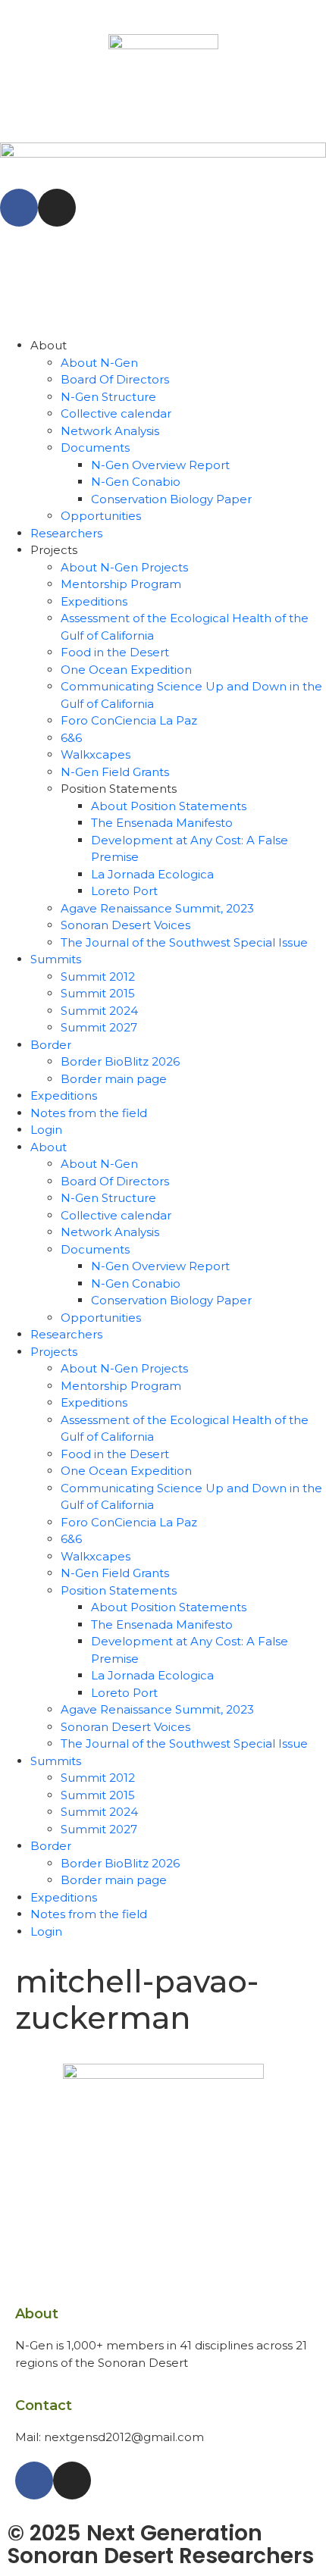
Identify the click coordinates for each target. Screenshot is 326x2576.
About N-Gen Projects (124, 567)
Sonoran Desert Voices (125, 925)
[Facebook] (19, 208)
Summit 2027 (99, 1027)
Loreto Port (124, 891)
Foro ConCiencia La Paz (129, 720)
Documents (95, 448)
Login (46, 1130)
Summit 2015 (98, 993)
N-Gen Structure (108, 397)
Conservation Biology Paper (171, 499)
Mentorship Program (121, 584)
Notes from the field (89, 1113)
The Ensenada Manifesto (162, 823)
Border (51, 1045)
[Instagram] (57, 208)
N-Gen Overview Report (160, 465)
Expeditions (94, 601)
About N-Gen (99, 363)
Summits (56, 959)
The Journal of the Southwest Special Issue (184, 942)
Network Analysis (110, 431)
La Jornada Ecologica (152, 874)
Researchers (66, 533)
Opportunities (101, 516)
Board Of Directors (115, 379)
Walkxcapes (96, 754)
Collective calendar (116, 413)
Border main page (114, 1079)
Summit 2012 (98, 977)
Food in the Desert (115, 652)
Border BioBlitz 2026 (120, 1061)
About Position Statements (169, 806)
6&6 (71, 738)
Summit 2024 (99, 1011)
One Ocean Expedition (126, 670)
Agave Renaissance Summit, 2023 (157, 908)
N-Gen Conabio (136, 482)
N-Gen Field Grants (115, 772)
